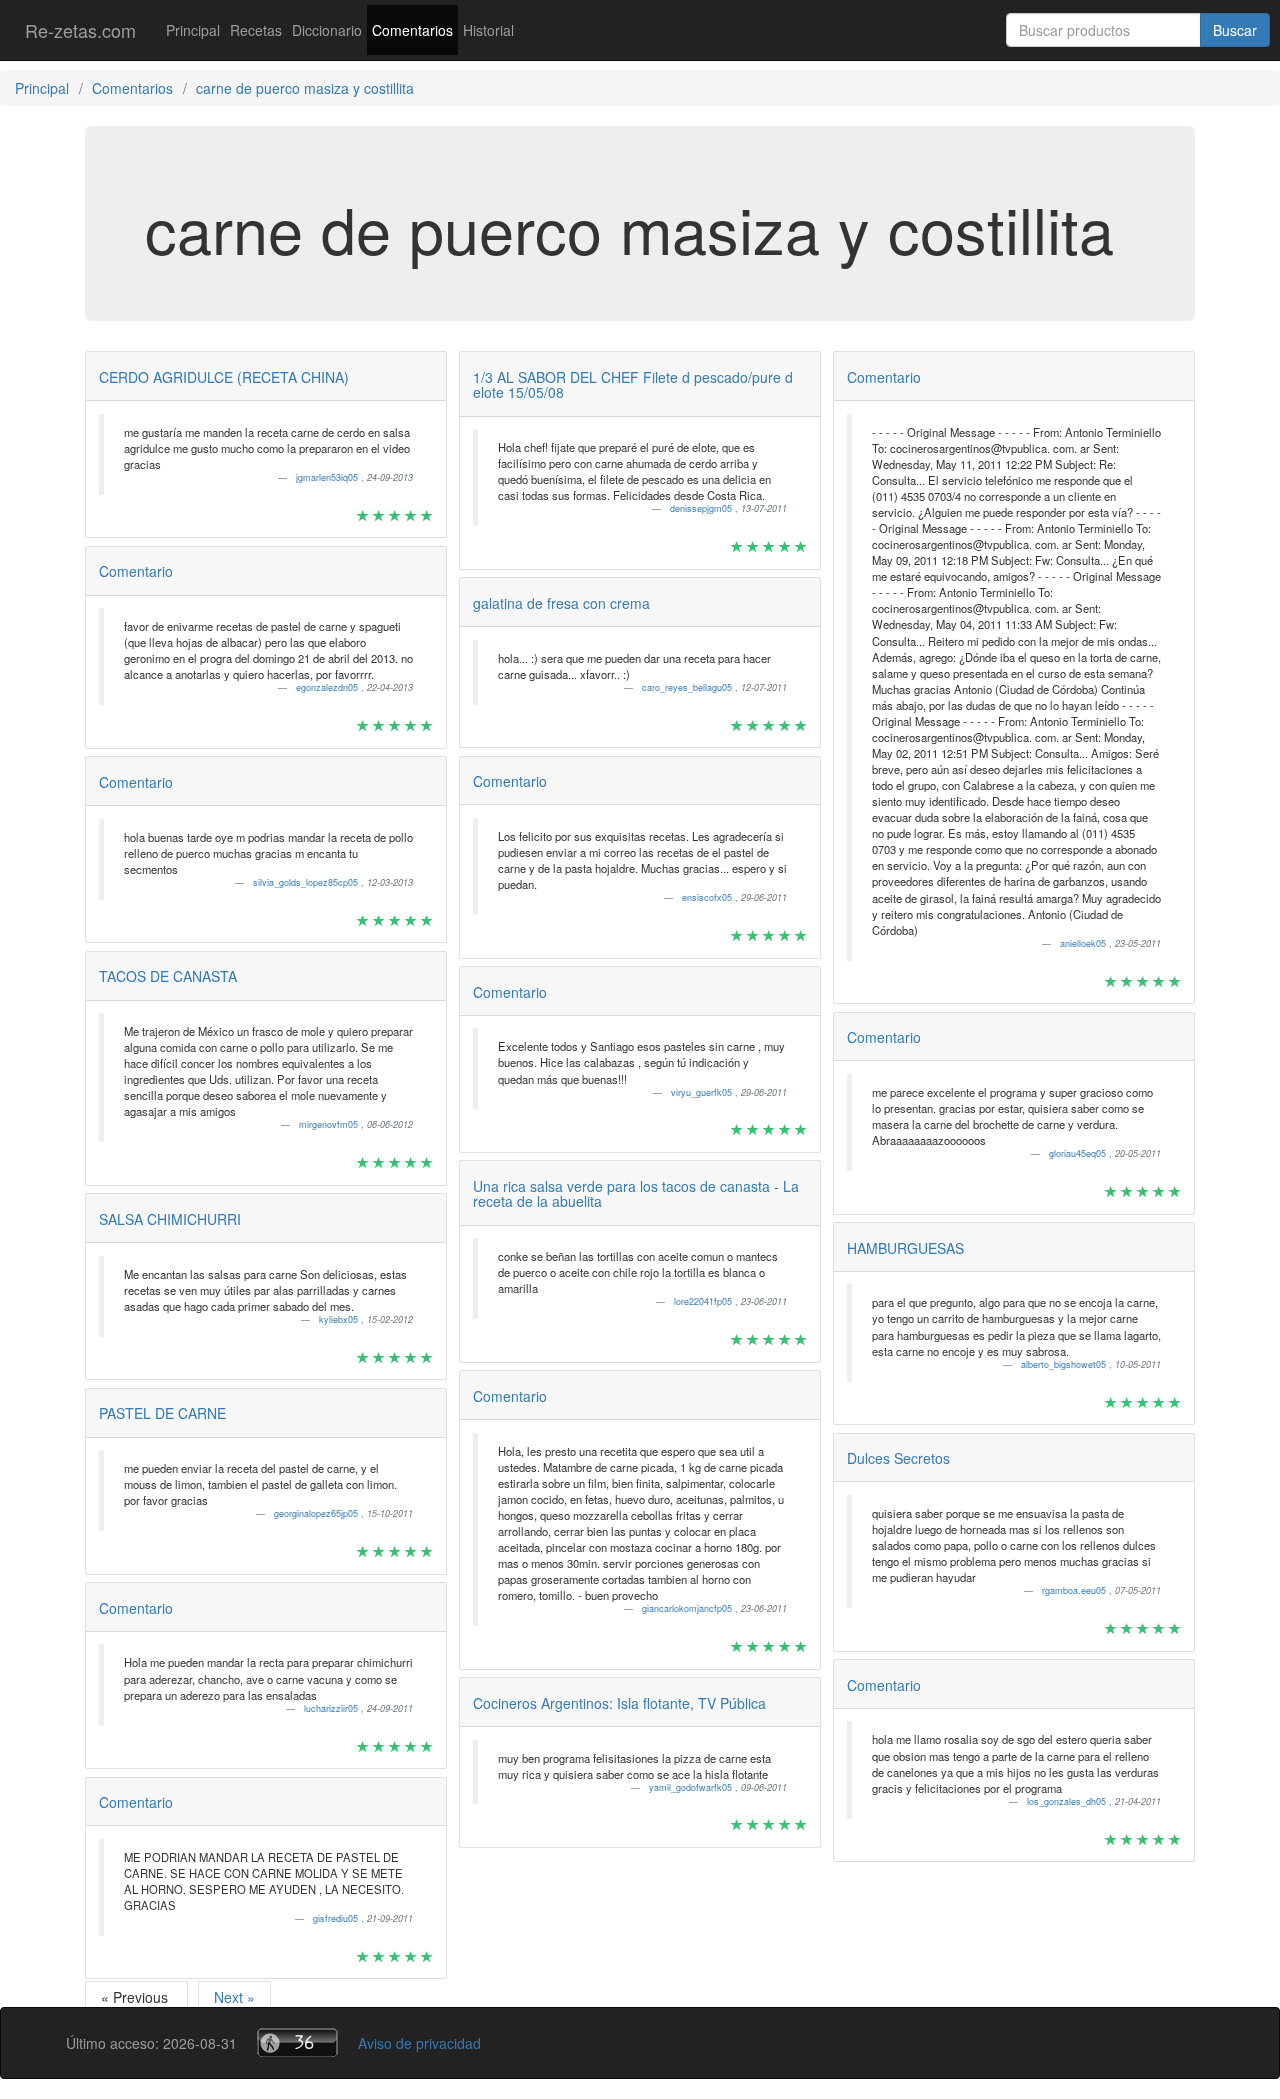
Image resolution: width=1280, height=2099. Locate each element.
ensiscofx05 (708, 897)
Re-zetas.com (80, 30)
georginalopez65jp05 (317, 1513)
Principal (193, 30)
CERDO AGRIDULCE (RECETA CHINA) (224, 377)
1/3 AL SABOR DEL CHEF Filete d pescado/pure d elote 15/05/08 (633, 384)
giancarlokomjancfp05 (688, 1608)
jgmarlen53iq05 (328, 477)
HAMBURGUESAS (905, 1248)
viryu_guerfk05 (703, 1092)
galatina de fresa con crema (561, 603)
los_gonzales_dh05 (1068, 1801)
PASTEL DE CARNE (162, 1413)
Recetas (256, 30)
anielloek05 (1084, 943)
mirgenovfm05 (330, 1124)
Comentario (136, 571)
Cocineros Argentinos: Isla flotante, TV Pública (619, 1703)
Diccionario (327, 30)
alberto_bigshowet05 (1065, 1364)
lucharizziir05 (332, 1708)
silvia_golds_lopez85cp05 (307, 882)
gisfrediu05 (337, 1918)
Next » (234, 1997)
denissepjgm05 (702, 508)
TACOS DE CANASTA (168, 976)
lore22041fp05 (704, 1301)
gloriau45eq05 (1079, 1153)
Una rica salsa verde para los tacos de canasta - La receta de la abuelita (636, 1193)
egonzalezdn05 (328, 687)
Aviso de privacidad (419, 2043)
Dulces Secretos (898, 1458)
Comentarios (412, 30)
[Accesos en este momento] (297, 2042)
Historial (488, 30)
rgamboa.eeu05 (1075, 1590)
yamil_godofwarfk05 (692, 1787)
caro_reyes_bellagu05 (688, 687)
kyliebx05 (340, 1319)
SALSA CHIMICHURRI (170, 1219)
